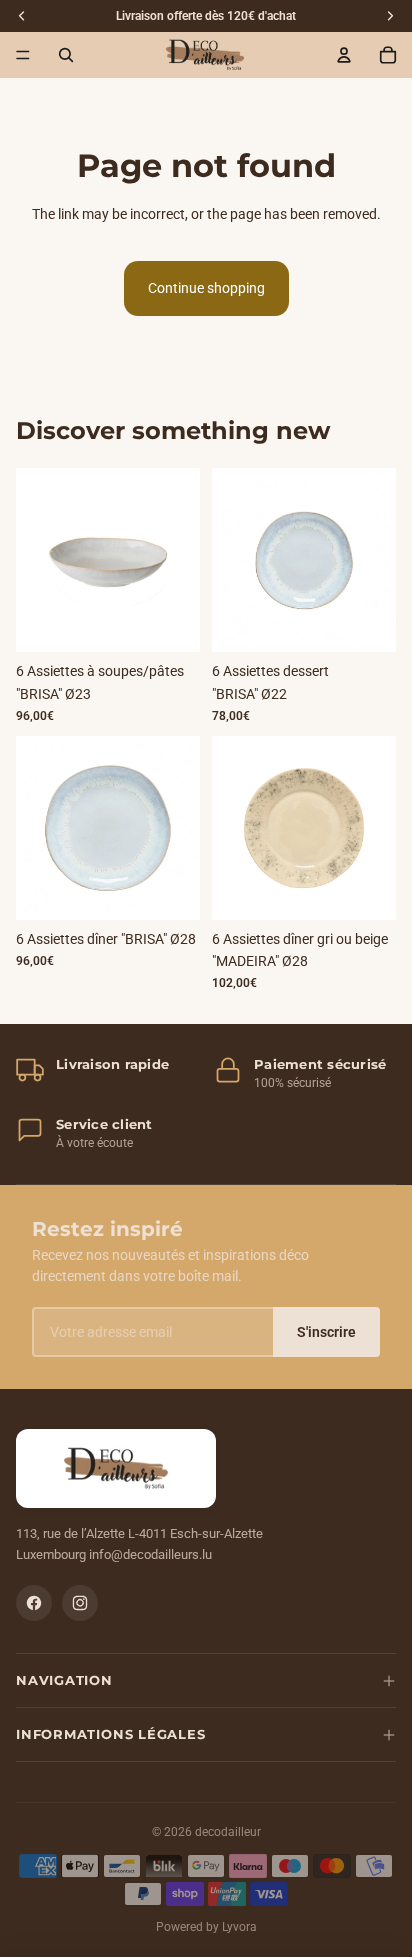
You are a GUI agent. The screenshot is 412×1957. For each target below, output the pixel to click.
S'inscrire (326, 1332)
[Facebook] (34, 1603)
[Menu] (23, 55)
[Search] (66, 55)
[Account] (344, 55)
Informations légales (111, 1734)
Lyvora (239, 1927)
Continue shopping (206, 288)
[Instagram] (80, 1603)
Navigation (64, 1680)
